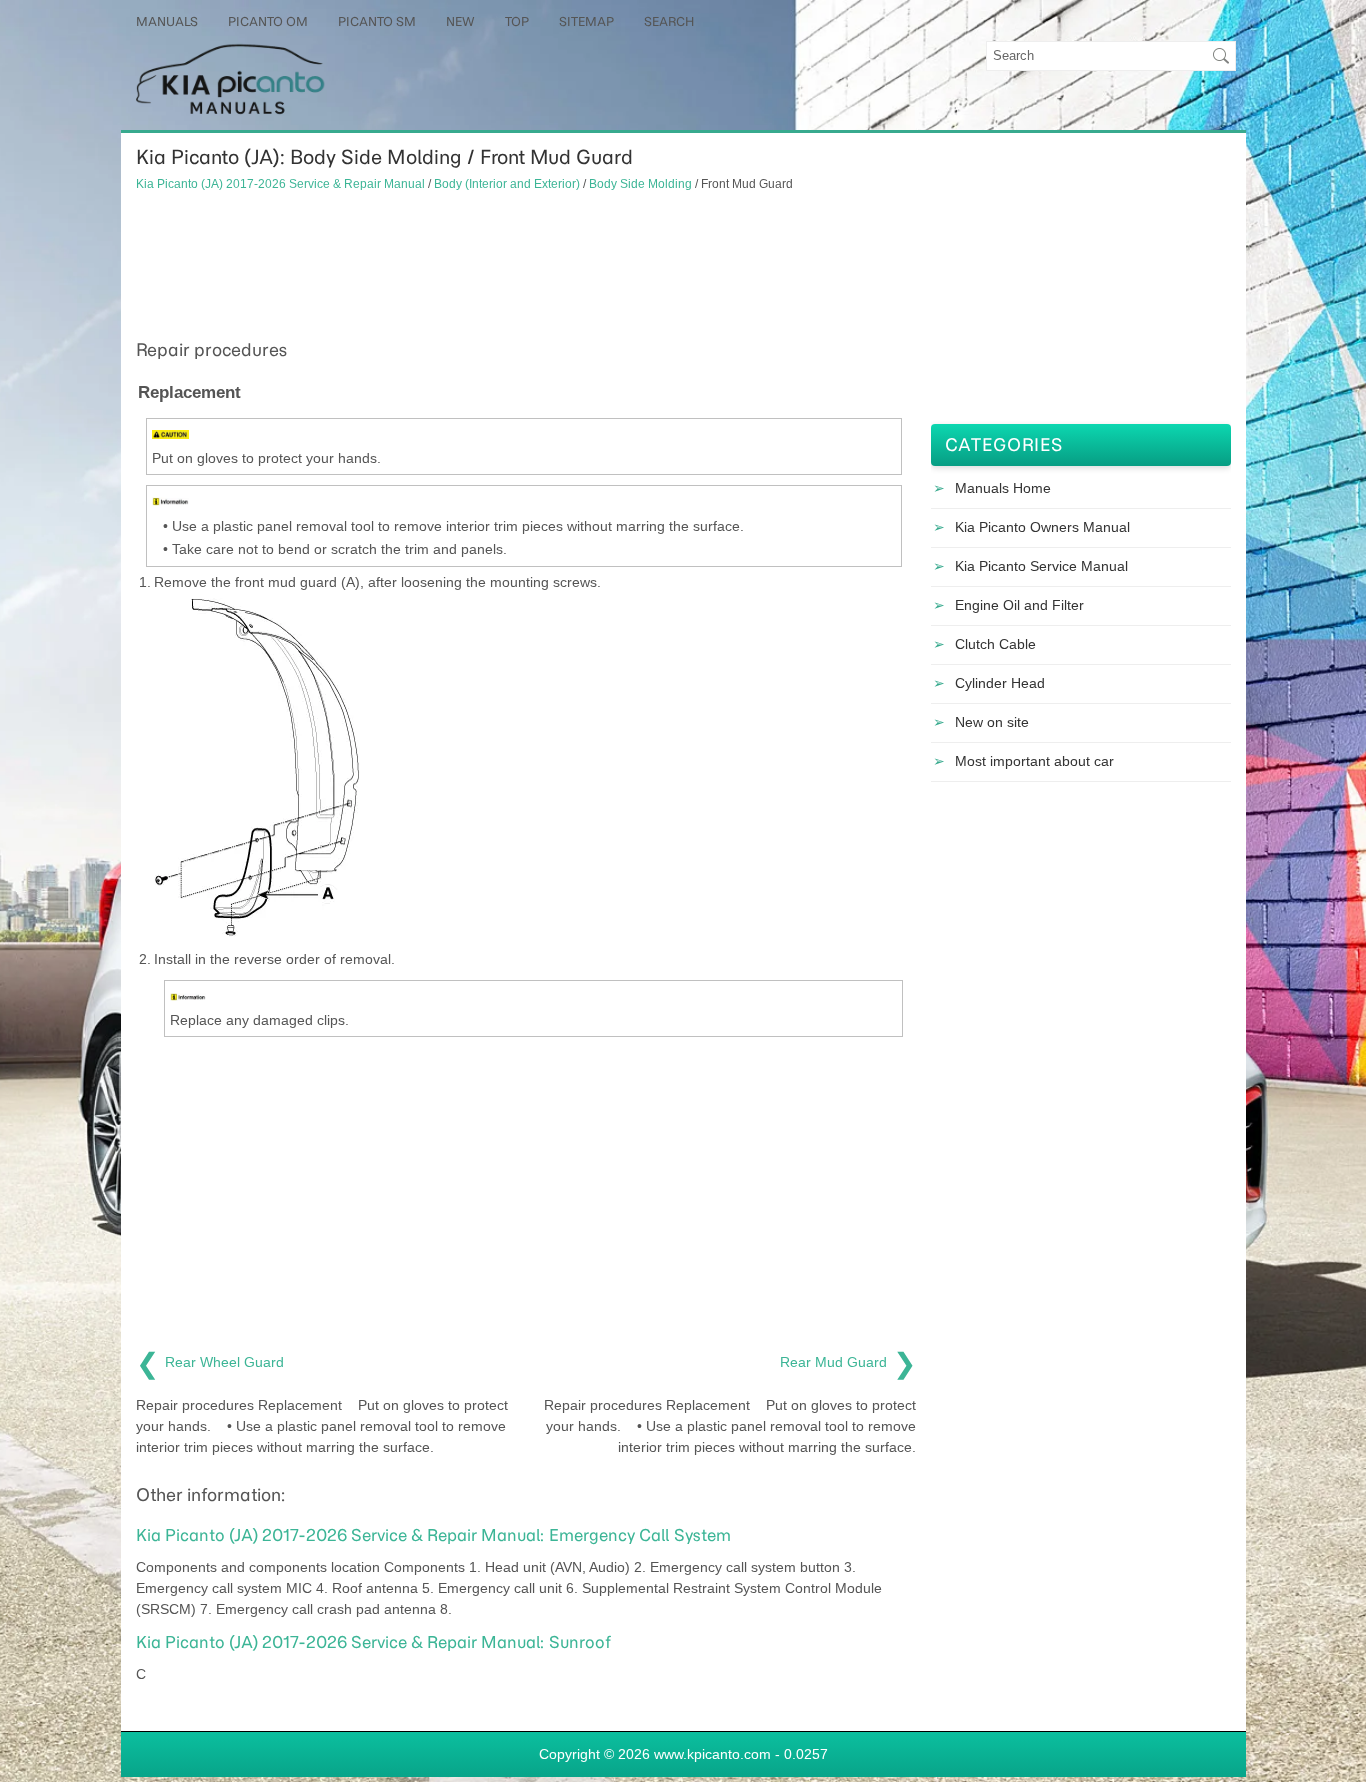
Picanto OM (268, 21)
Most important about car (1034, 761)
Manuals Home (1003, 488)
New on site (992, 722)
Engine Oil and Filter (1019, 605)
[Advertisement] (526, 263)
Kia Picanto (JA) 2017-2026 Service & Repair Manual (280, 183)
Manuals (167, 21)
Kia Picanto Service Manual (1041, 566)
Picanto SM (377, 21)
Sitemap (586, 21)
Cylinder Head (1000, 683)
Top (517, 21)
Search (669, 21)
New (460, 21)
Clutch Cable (995, 644)
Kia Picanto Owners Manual (1042, 527)
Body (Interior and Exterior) (507, 183)
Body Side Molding (640, 183)
